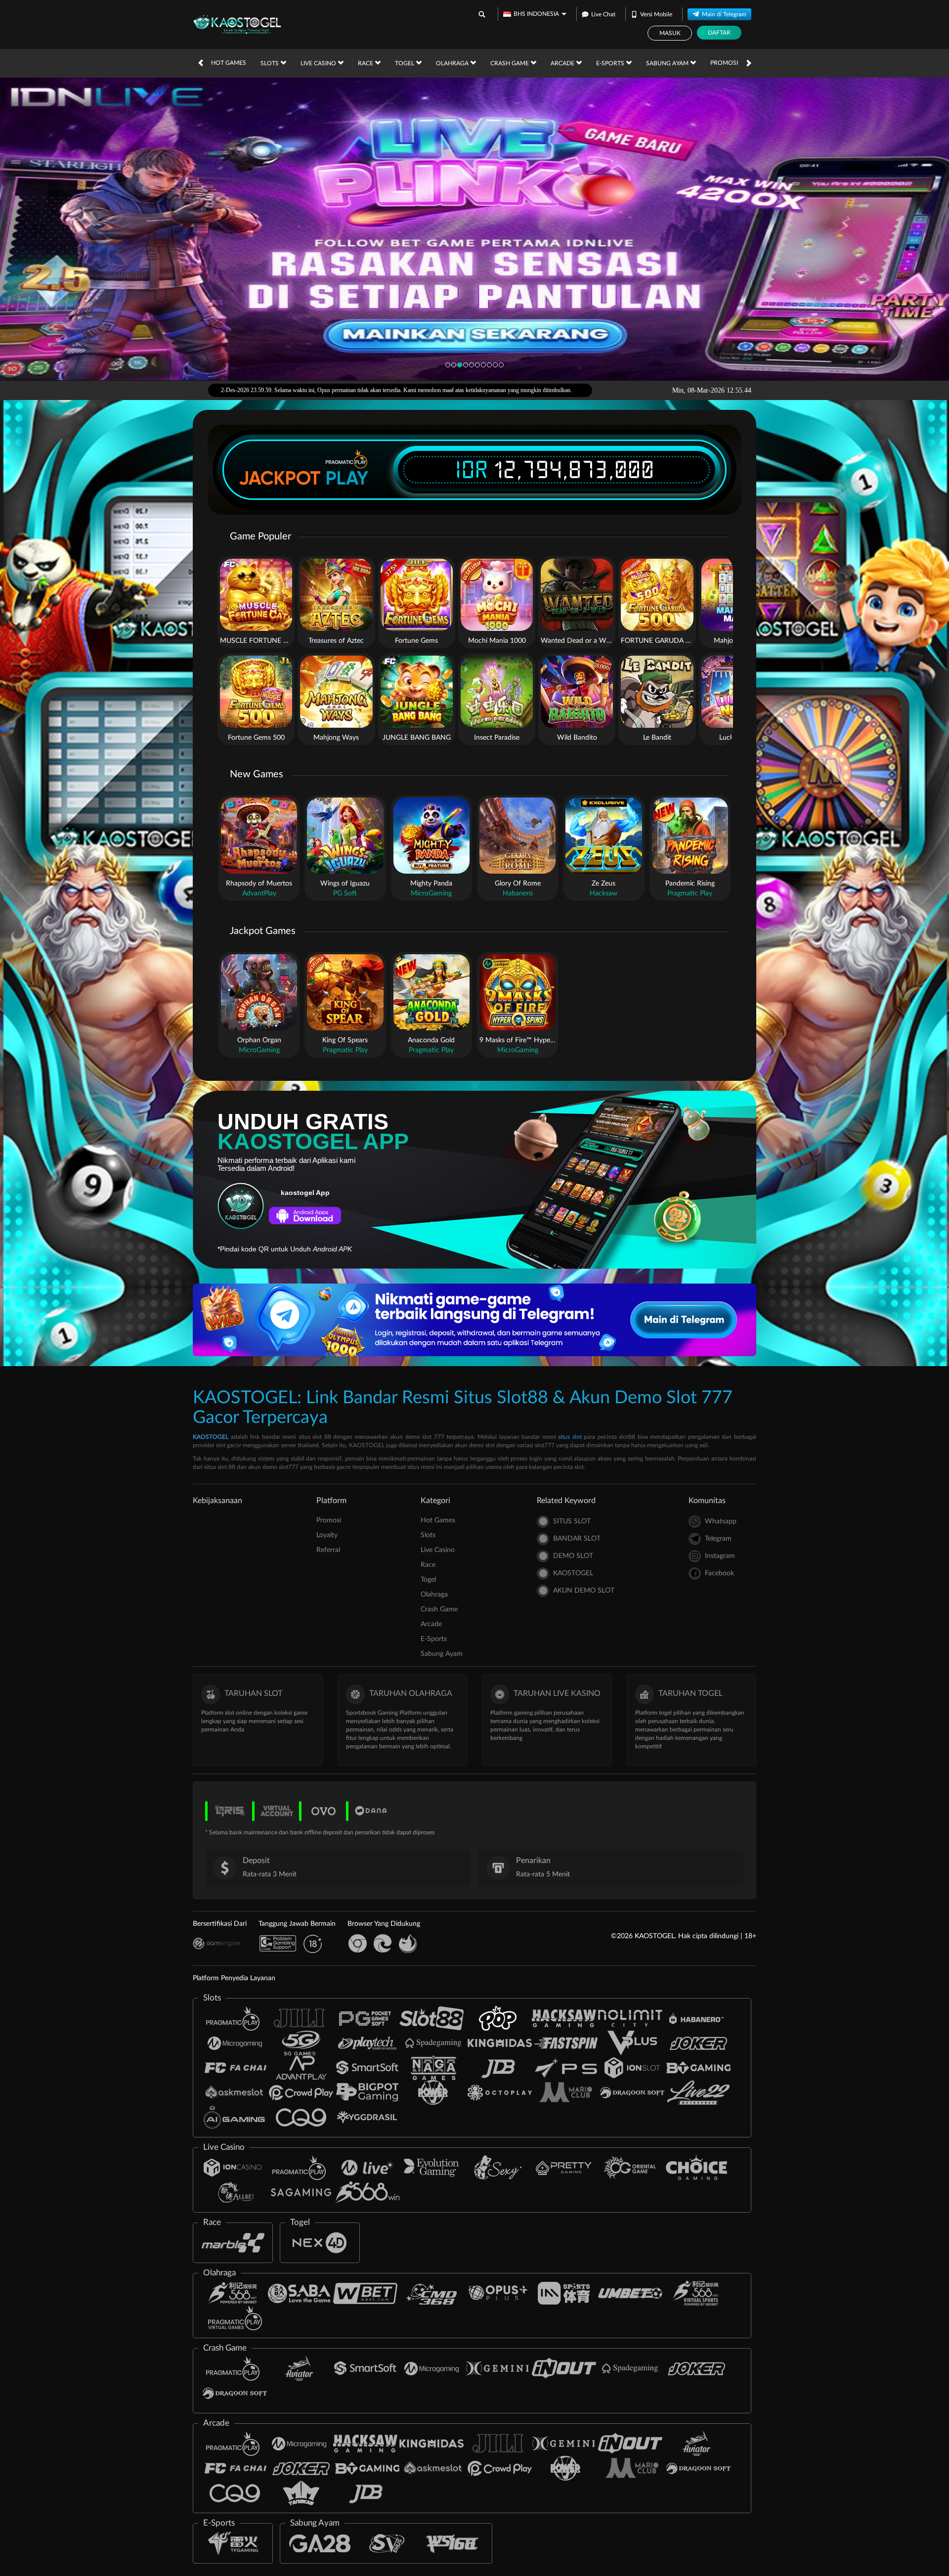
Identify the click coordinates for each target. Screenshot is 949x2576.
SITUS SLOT (572, 1521)
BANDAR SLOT (577, 1539)
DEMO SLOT (573, 1556)
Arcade (563, 63)
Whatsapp (721, 1521)
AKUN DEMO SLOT (584, 1591)
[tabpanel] (474, 229)
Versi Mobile (656, 14)
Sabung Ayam (668, 63)
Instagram (720, 1556)
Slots (270, 63)
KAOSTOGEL (211, 1437)
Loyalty (327, 1535)
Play (347, 478)
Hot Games (229, 63)
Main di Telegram (724, 14)
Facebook (719, 1573)
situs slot (570, 1437)
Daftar (719, 33)
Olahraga (453, 63)
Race (366, 63)
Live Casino (319, 63)
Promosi (724, 63)
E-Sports (611, 63)
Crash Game (510, 63)
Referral (328, 1550)
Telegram (718, 1539)
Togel (405, 63)
